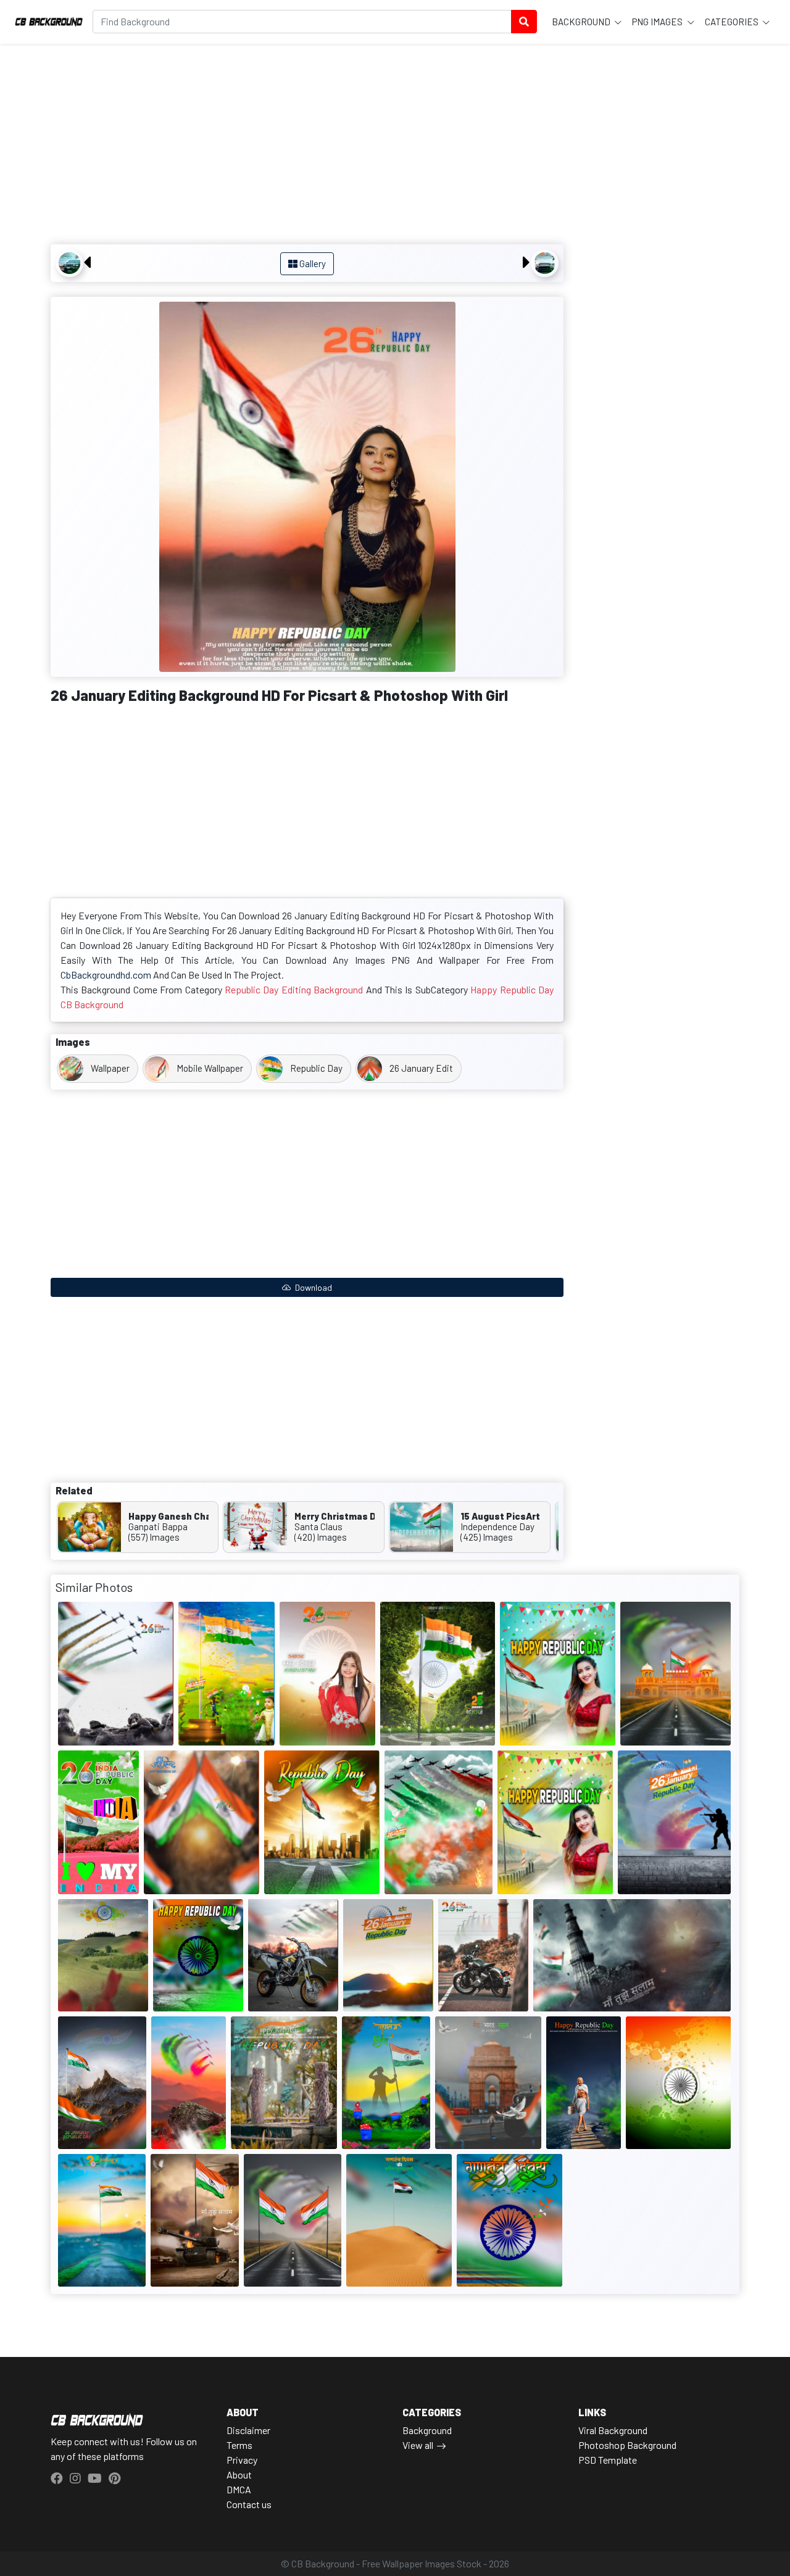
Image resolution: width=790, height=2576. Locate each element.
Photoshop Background (627, 2445)
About (239, 2475)
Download (313, 1287)
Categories (733, 22)
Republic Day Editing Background (294, 989)
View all (418, 2445)
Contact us (249, 2504)
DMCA (239, 2489)
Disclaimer (248, 2430)
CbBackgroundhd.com (106, 975)
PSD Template (608, 2460)
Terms (239, 2445)
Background (582, 22)
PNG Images (658, 22)
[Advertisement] (307, 146)
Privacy (242, 2460)
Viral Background (613, 2430)
